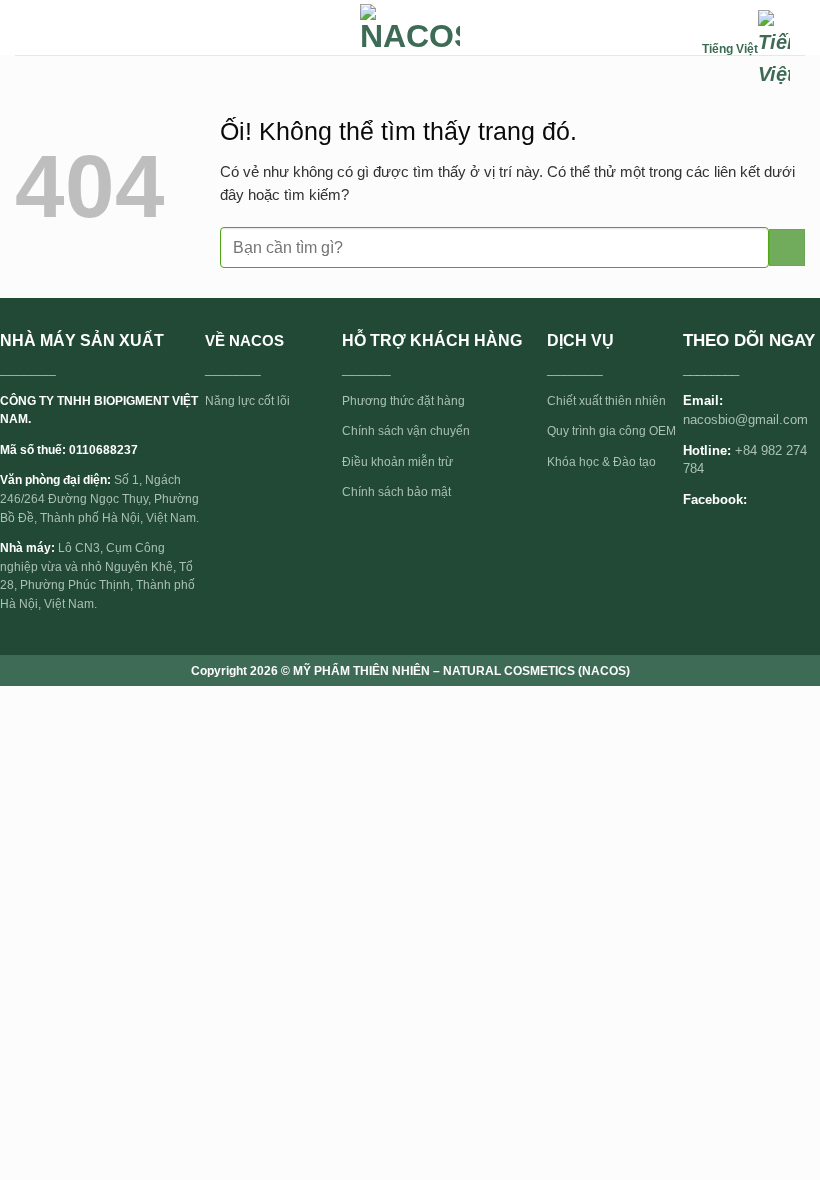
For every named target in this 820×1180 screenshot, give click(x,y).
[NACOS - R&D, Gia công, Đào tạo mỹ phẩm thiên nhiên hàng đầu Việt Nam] (410, 28)
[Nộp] (787, 247)
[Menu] (26, 27)
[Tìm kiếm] (681, 49)
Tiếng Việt (730, 49)
